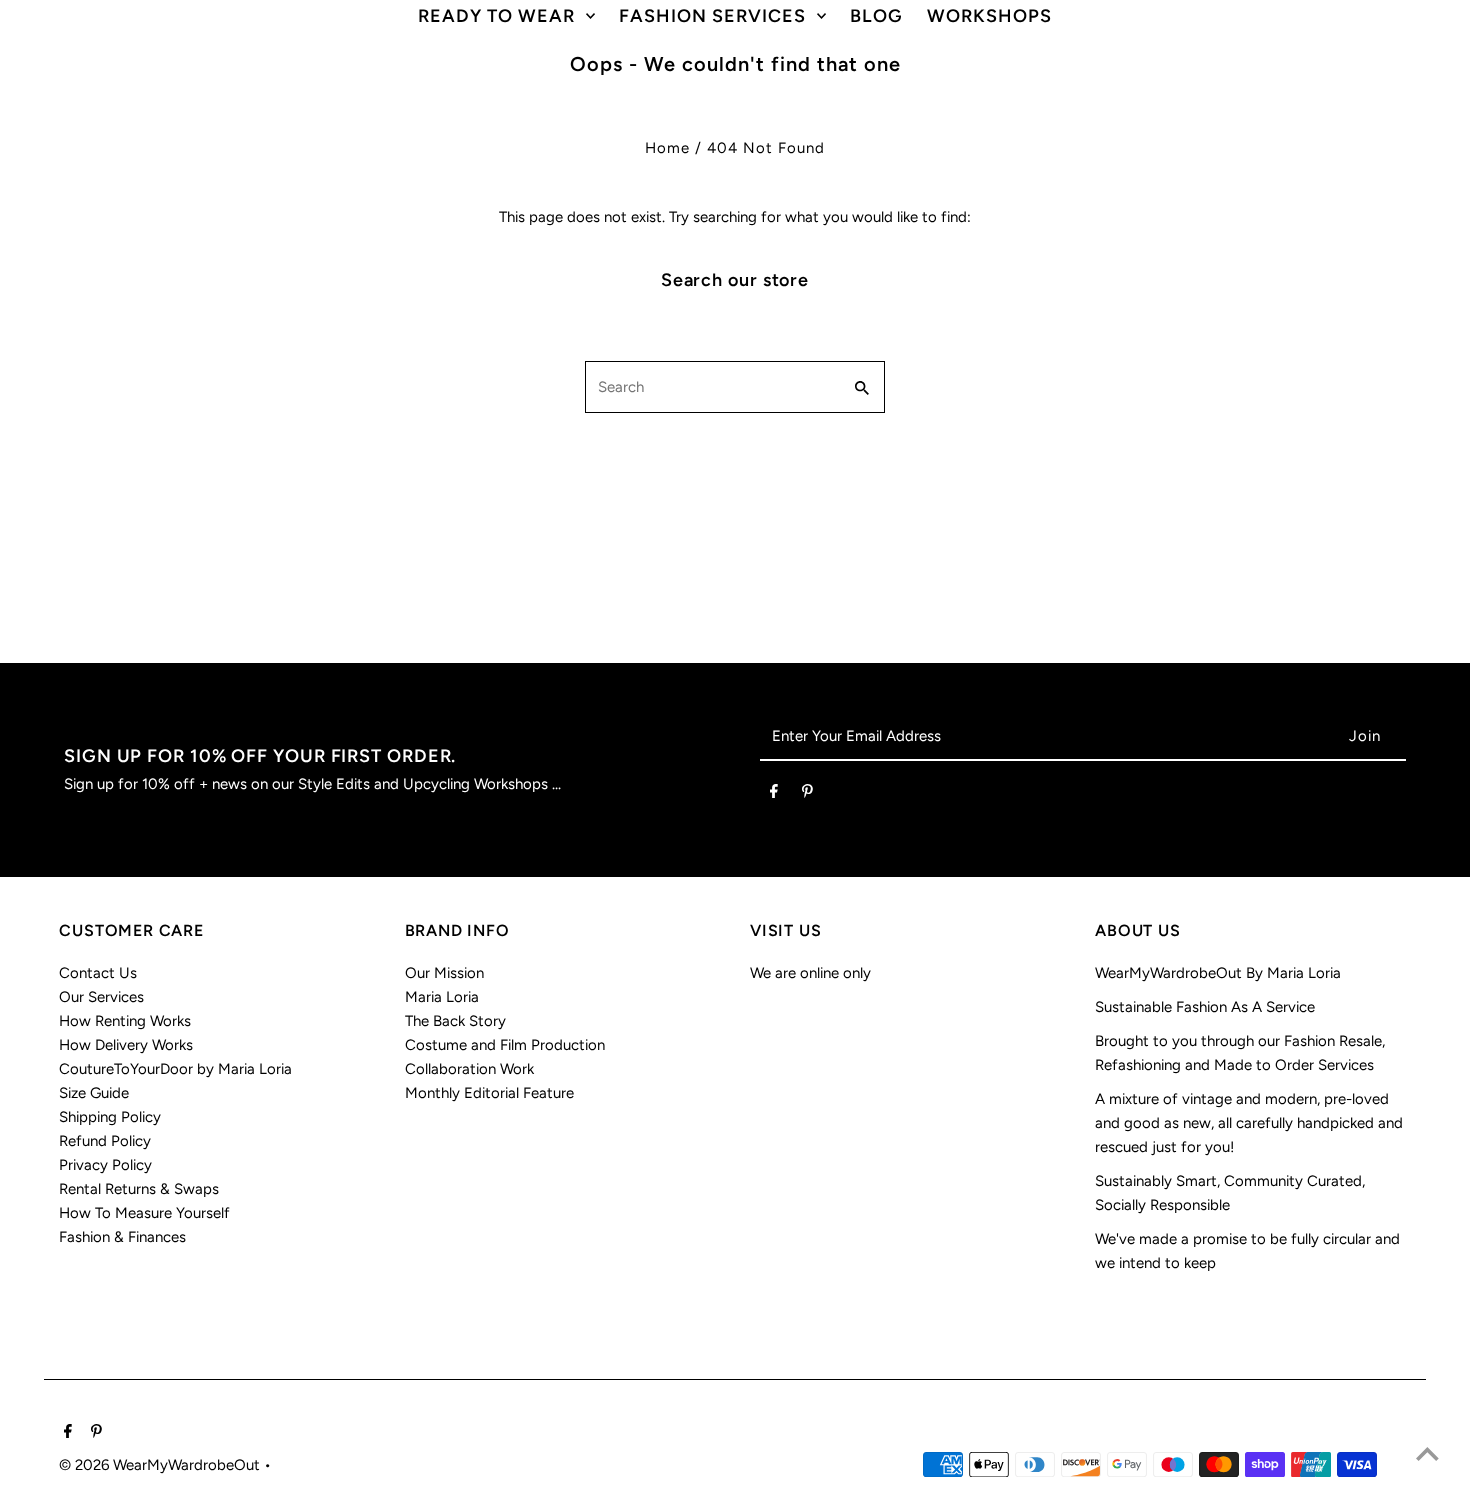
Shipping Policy (110, 1117)
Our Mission (444, 973)
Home (667, 148)
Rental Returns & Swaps (139, 1189)
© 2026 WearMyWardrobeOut (161, 1465)
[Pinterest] (807, 795)
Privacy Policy (105, 1165)
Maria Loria (442, 997)
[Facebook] (774, 795)
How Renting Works (125, 1021)
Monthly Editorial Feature (489, 1093)
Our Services (101, 997)
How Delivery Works (126, 1045)
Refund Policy (105, 1141)
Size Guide (94, 1093)
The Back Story (455, 1021)
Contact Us (98, 973)
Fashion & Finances (122, 1237)
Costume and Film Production (505, 1045)
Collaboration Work (469, 1069)
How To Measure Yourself (144, 1213)
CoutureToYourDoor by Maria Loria (175, 1069)
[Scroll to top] (1427, 1453)
